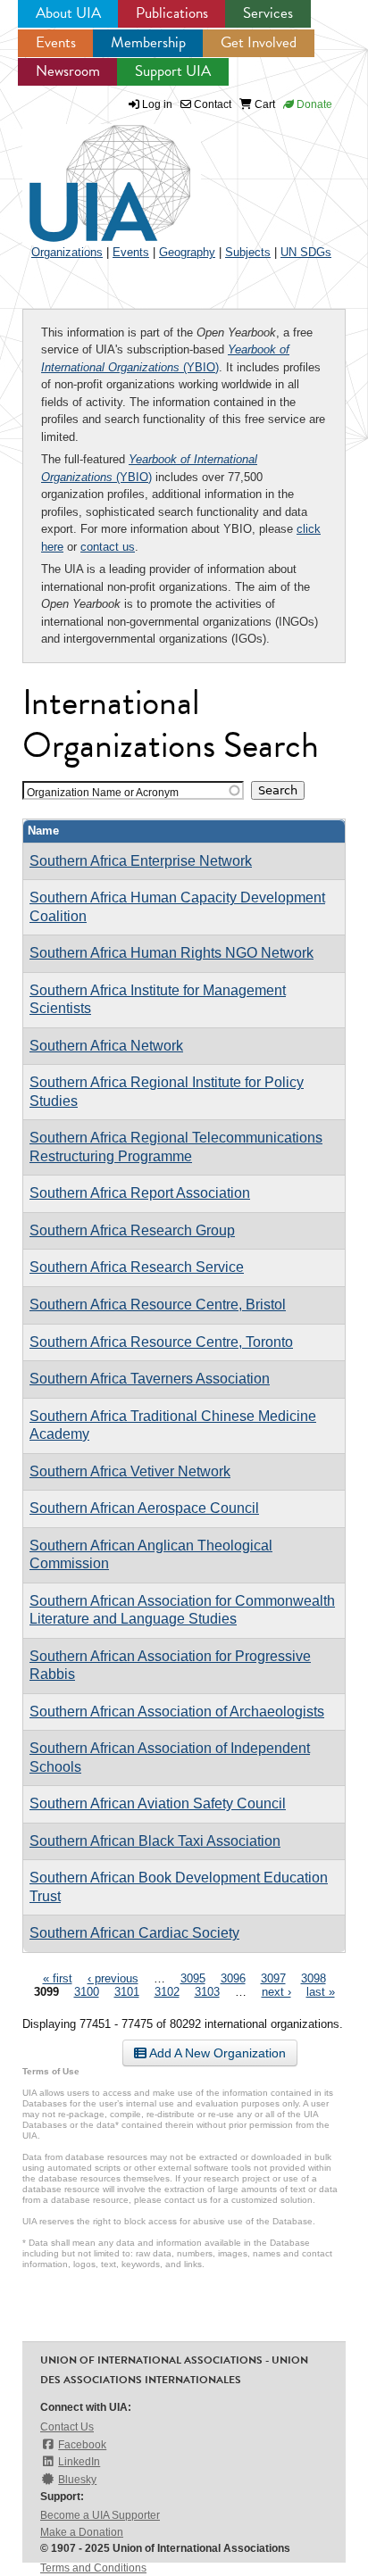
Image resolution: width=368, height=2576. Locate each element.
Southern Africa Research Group (132, 1230)
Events (56, 42)
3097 (273, 1978)
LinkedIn (79, 2462)
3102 (167, 1992)
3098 (314, 1978)
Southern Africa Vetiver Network (130, 1471)
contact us (108, 547)
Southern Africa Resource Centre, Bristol (158, 1305)
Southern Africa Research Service (137, 1267)
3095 (193, 1978)
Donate (313, 104)
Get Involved (259, 42)
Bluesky (77, 2480)
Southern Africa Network (106, 1046)
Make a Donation (82, 2532)
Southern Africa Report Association (140, 1193)
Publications (172, 13)
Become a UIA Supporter (100, 2515)
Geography (187, 252)
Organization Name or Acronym (103, 792)
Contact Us (67, 2427)
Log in (157, 104)
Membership (148, 42)
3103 (207, 1992)
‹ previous (113, 1978)
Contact (211, 104)
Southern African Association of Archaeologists (177, 1712)
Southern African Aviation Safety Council (158, 1803)
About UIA (68, 13)
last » (321, 1992)
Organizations (67, 252)
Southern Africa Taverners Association (150, 1379)
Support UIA (173, 71)
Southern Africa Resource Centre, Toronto (161, 1342)
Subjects (248, 252)
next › (276, 1992)
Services (268, 13)
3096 (233, 1978)
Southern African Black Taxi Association (155, 1841)
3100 (87, 1992)
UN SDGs (306, 252)
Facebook (82, 2445)
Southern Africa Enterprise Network (141, 861)
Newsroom (68, 71)
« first (58, 1978)
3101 (127, 1992)
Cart (263, 104)
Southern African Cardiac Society (134, 1933)
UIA (89, 173)
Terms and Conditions (93, 2568)
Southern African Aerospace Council (144, 1508)
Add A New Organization (216, 2053)
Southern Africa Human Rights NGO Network (171, 953)
